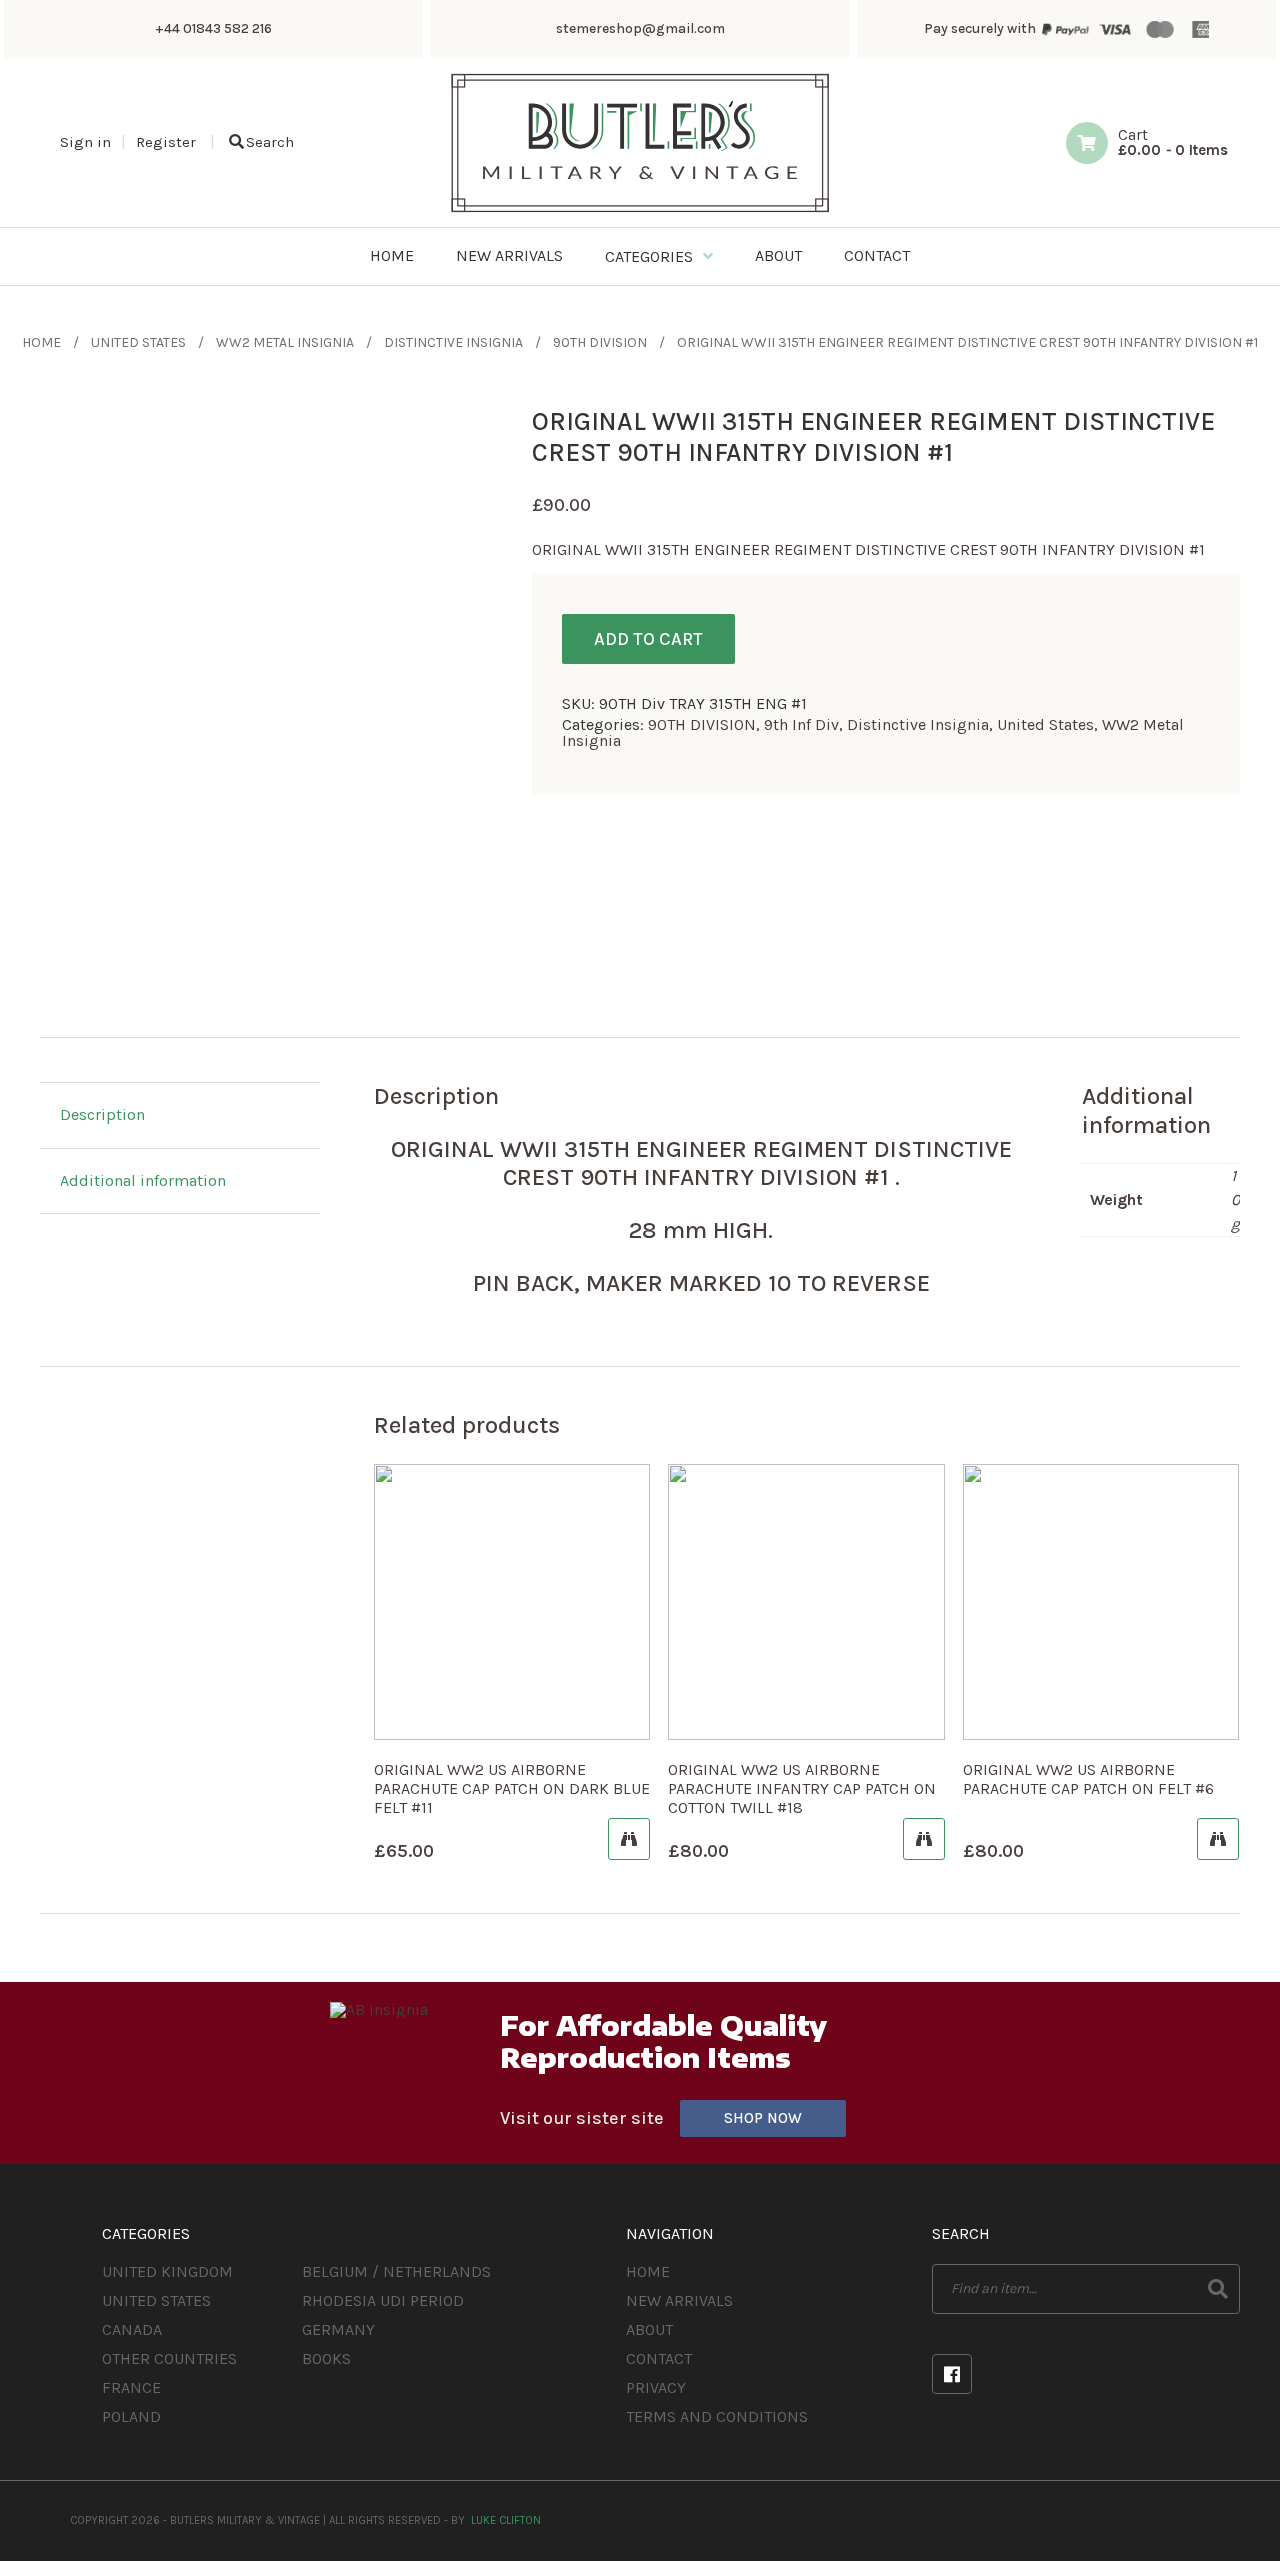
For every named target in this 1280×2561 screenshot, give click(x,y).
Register (166, 142)
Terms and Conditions (717, 2416)
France (131, 2387)
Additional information (143, 1180)
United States (138, 342)
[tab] (180, 1116)
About (649, 2329)
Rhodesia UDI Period (383, 2300)
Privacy (656, 2387)
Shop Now (763, 2118)
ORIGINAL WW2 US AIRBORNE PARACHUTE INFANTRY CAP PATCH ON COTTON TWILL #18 (802, 1788)
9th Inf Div (801, 724)
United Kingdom (167, 2271)
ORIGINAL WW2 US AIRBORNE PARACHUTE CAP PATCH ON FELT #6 (1088, 1779)
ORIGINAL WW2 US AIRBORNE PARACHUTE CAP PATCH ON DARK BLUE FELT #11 (512, 1788)
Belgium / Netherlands (396, 2271)
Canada (132, 2329)
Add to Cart (648, 639)
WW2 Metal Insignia (285, 342)
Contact (659, 2358)
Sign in (85, 142)
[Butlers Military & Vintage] (640, 210)
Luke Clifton (506, 2520)
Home (41, 342)
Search (270, 142)
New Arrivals (679, 2300)
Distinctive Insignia (453, 342)
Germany (338, 2329)
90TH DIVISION (600, 342)
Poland (131, 2416)
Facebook (952, 2374)
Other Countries (169, 2358)
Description (102, 1114)
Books (326, 2358)
